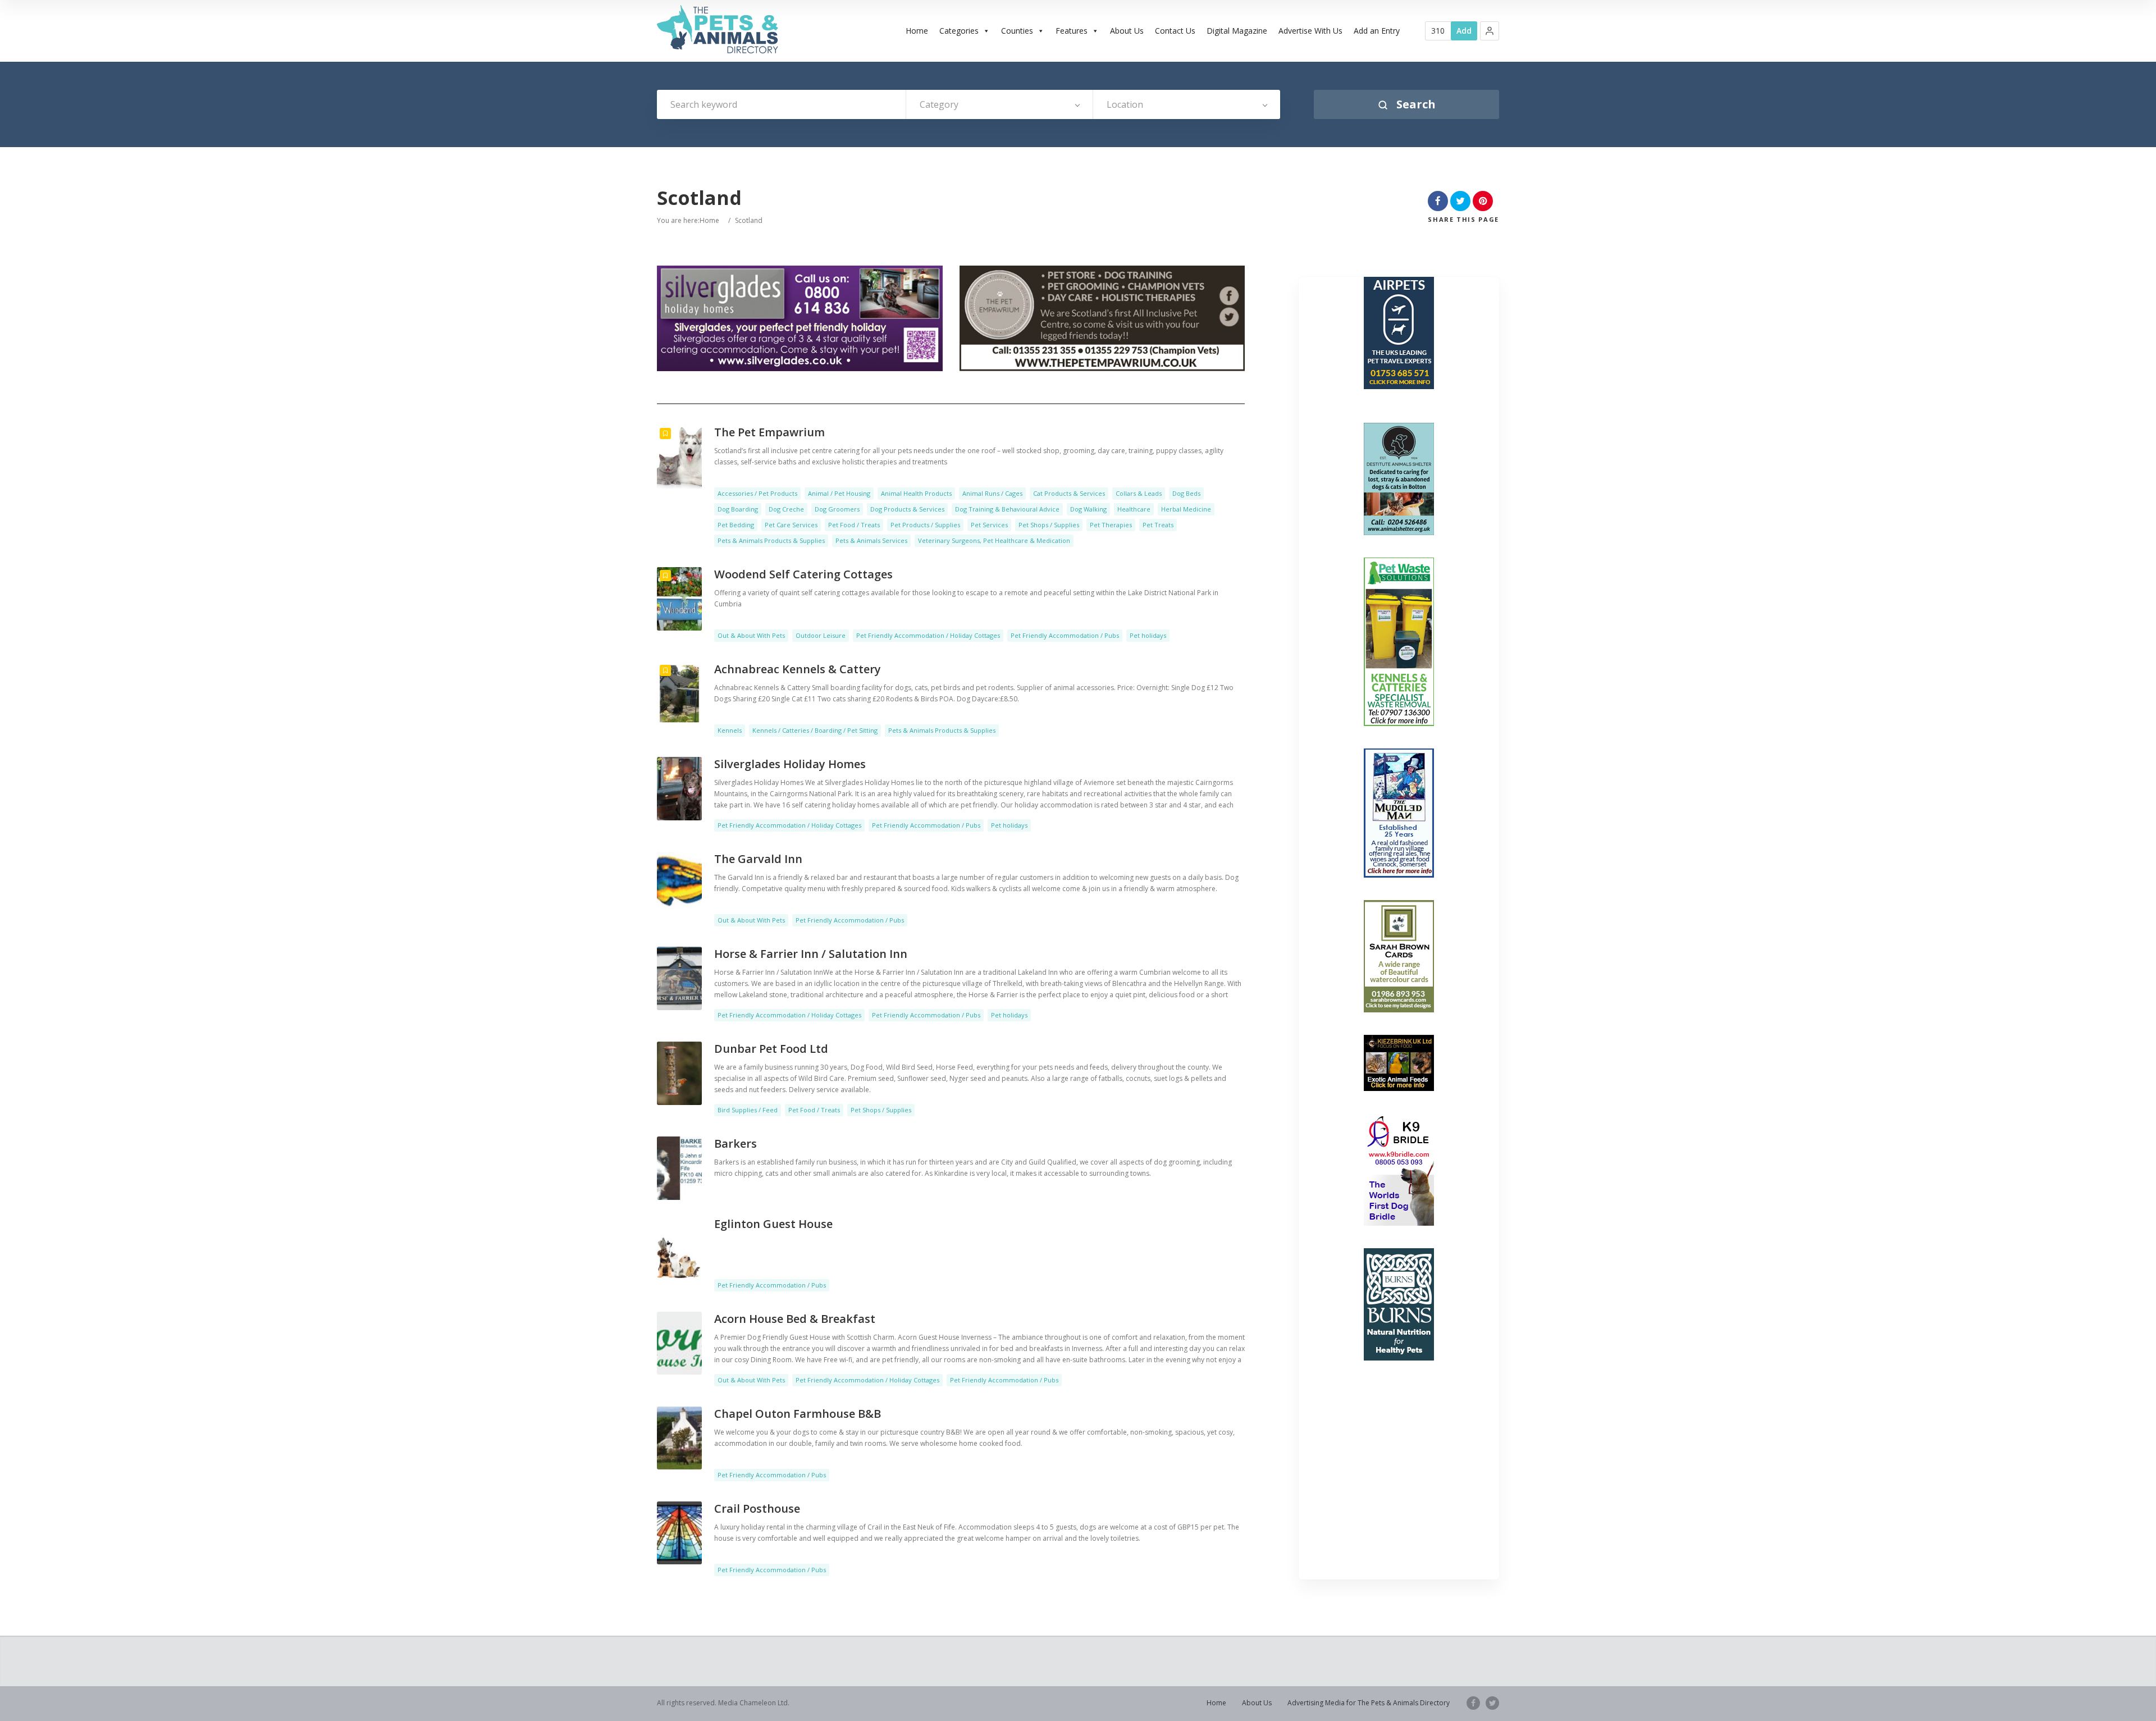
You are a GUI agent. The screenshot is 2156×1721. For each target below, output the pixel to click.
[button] (1490, 31)
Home (917, 31)
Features (1072, 31)
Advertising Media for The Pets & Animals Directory (1369, 1703)
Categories (959, 31)
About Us (1127, 31)
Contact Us (1175, 31)
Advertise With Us (1310, 31)
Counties (1017, 31)
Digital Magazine (1237, 31)
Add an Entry (1377, 31)
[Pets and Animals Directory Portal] (718, 29)
